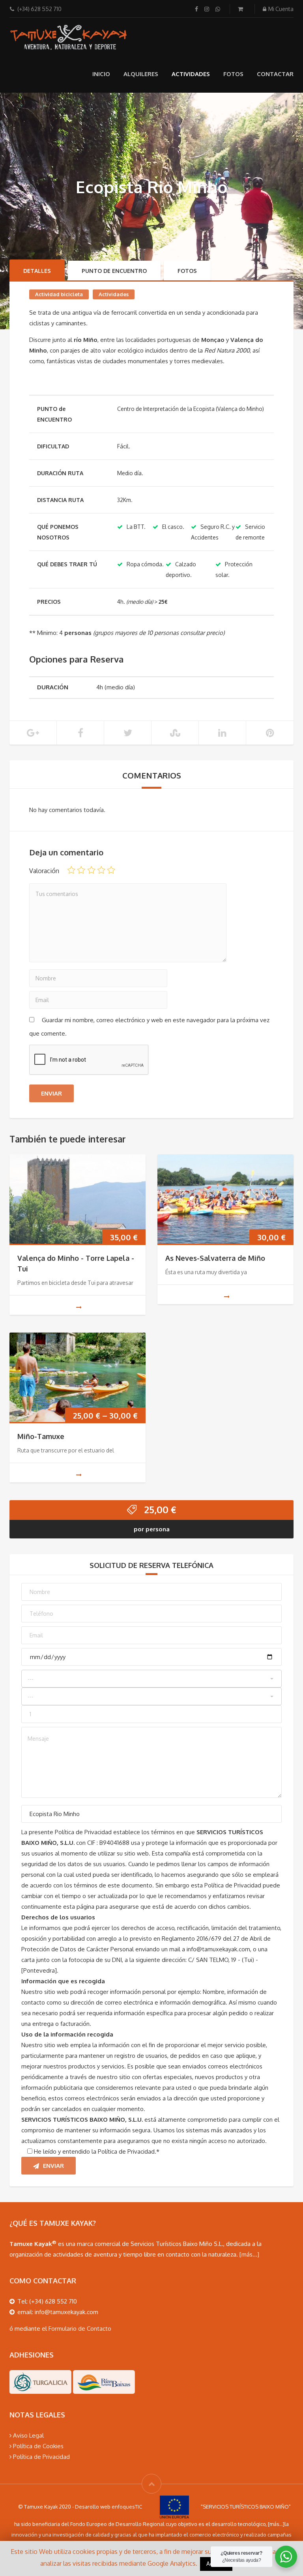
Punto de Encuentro (114, 271)
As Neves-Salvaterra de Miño (215, 1258)
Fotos (233, 74)
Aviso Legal (28, 2435)
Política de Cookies (37, 2446)
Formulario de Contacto (80, 2329)
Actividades (191, 74)
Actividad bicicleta (59, 294)
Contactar (275, 74)
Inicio (101, 74)
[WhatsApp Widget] (286, 2557)
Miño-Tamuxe (41, 1436)
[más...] (249, 2254)
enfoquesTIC (127, 2507)
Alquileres (141, 74)
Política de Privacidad (41, 2457)
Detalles (37, 271)
